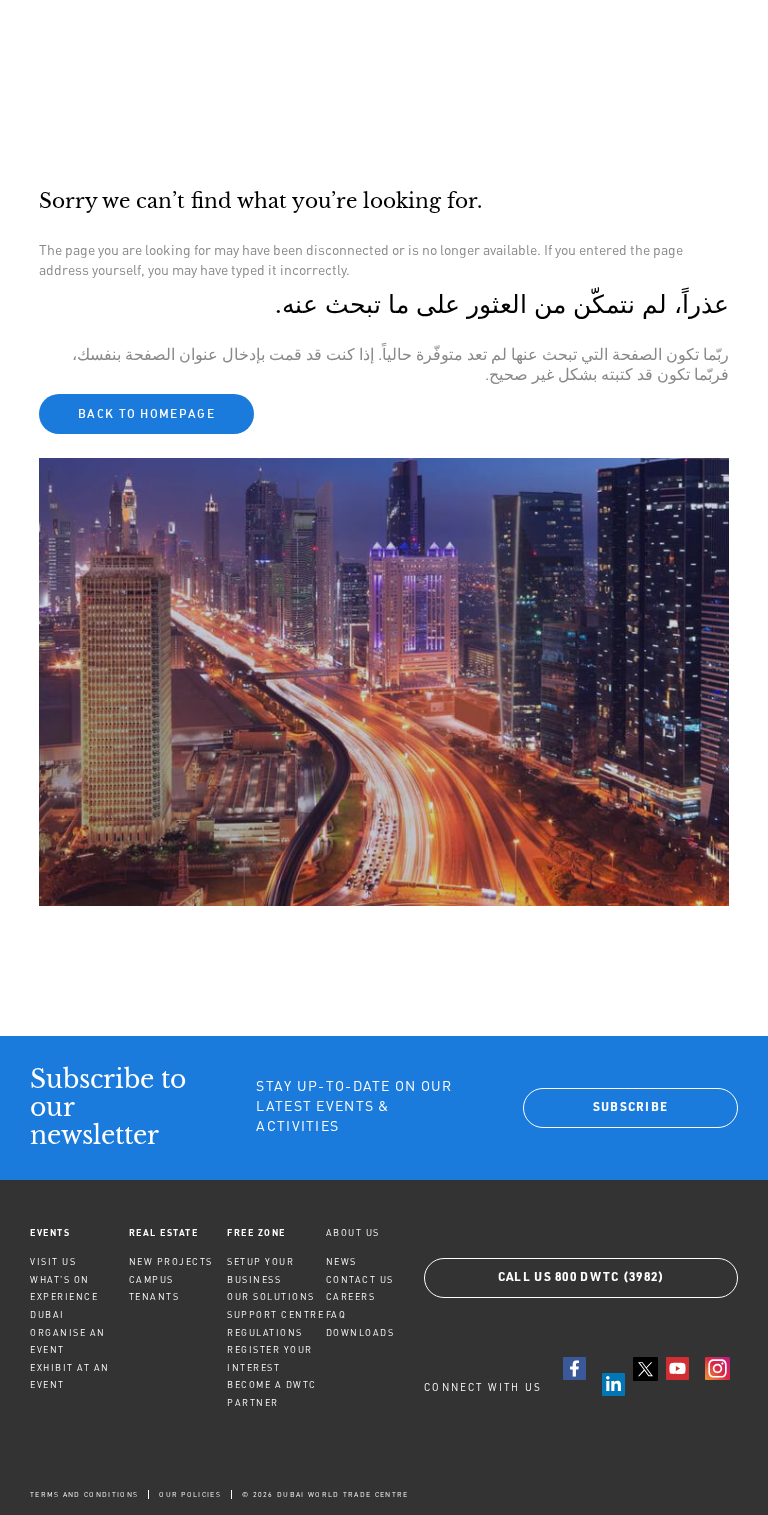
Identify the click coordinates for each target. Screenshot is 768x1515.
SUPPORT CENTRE (275, 1314)
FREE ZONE (256, 1232)
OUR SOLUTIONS (271, 1296)
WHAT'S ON (60, 1279)
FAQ (336, 1314)
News (341, 1261)
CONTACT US (360, 1279)
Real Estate (164, 1232)
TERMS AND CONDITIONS (84, 1494)
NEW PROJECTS (171, 1261)
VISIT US (53, 1261)
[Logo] (113, 91)
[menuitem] (79, 1232)
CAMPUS (151, 1279)
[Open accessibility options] (676, 92)
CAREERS (351, 1296)
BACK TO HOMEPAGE (146, 413)
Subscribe (631, 1108)
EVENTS (50, 1232)
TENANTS (154, 1296)
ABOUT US (353, 1232)
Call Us (581, 1278)
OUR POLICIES (190, 1494)
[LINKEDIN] (613, 1384)
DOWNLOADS (360, 1332)
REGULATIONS (265, 1332)
